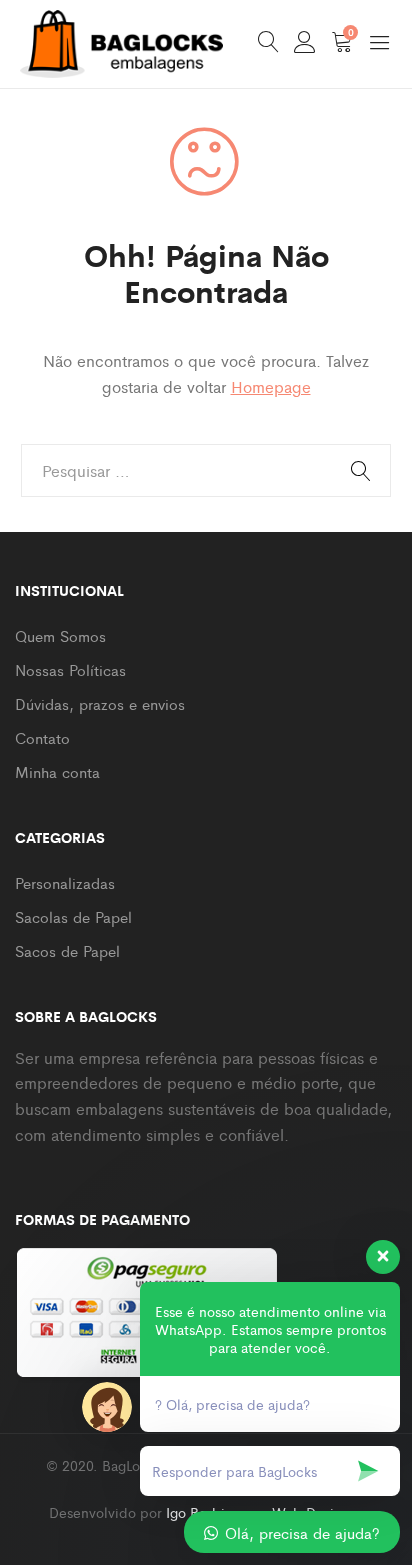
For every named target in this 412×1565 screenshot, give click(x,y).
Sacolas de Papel (73, 916)
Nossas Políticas (70, 669)
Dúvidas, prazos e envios (100, 703)
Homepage (271, 386)
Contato (42, 737)
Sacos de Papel (67, 950)
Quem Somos (60, 635)
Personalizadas (65, 882)
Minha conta (57, 771)
